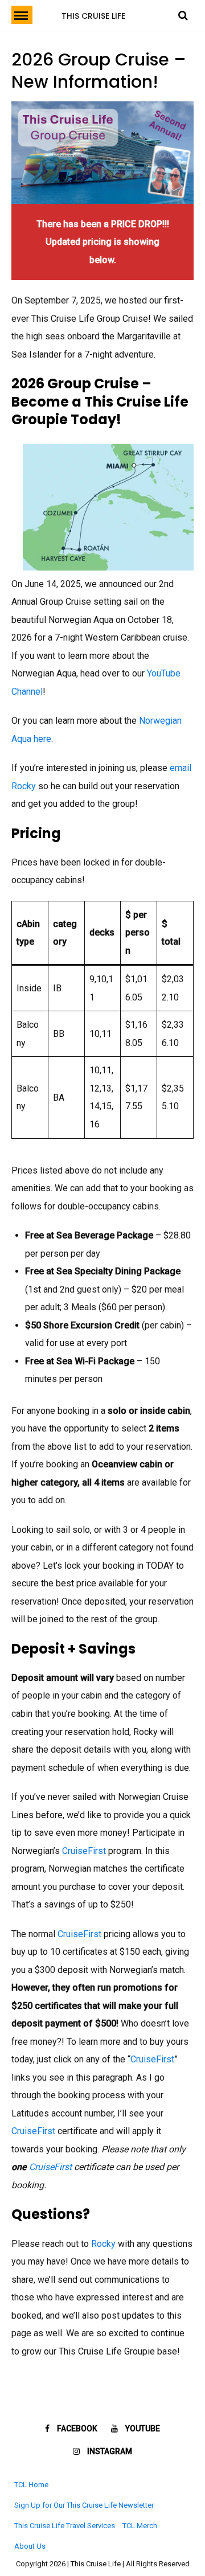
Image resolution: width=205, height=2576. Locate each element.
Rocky (104, 2244)
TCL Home (31, 2485)
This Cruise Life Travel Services (65, 2526)
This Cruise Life (93, 16)
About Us (30, 2546)
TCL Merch (140, 2526)
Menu (22, 15)
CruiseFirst (84, 1851)
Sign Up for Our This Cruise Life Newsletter (84, 2505)
